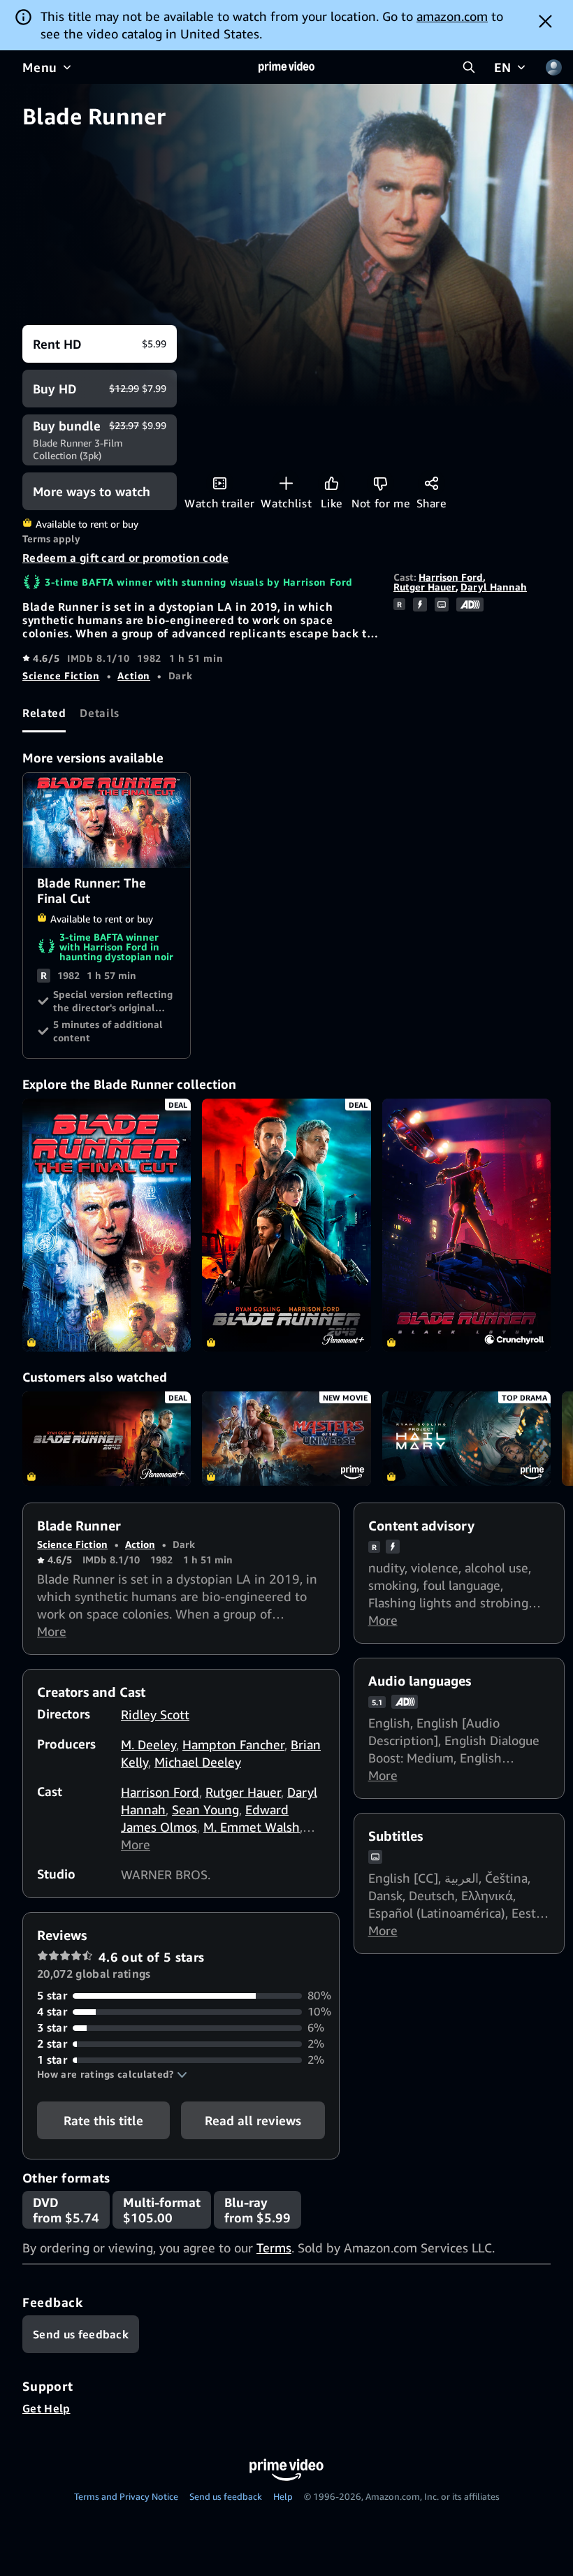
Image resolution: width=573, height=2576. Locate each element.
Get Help (46, 2408)
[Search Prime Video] (469, 67)
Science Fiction (61, 675)
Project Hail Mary (466, 1439)
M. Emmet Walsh (252, 1827)
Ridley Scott (155, 1714)
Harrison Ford (451, 577)
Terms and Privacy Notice (126, 2496)
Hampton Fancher (233, 1744)
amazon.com (452, 16)
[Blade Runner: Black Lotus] (466, 1225)
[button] (112, 2074)
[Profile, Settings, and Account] (553, 67)
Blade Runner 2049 (107, 1439)
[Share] (431, 483)
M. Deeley (148, 1744)
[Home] (286, 67)
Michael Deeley (198, 1762)
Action (134, 675)
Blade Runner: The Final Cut (107, 820)
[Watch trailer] (220, 483)
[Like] (332, 483)
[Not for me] (380, 483)
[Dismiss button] (545, 21)
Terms (274, 2248)
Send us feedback (226, 2496)
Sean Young (205, 1809)
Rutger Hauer (425, 587)
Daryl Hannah (494, 587)
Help (283, 2496)
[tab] (44, 714)
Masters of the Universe (286, 1439)
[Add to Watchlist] (286, 483)
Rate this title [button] (103, 2120)
